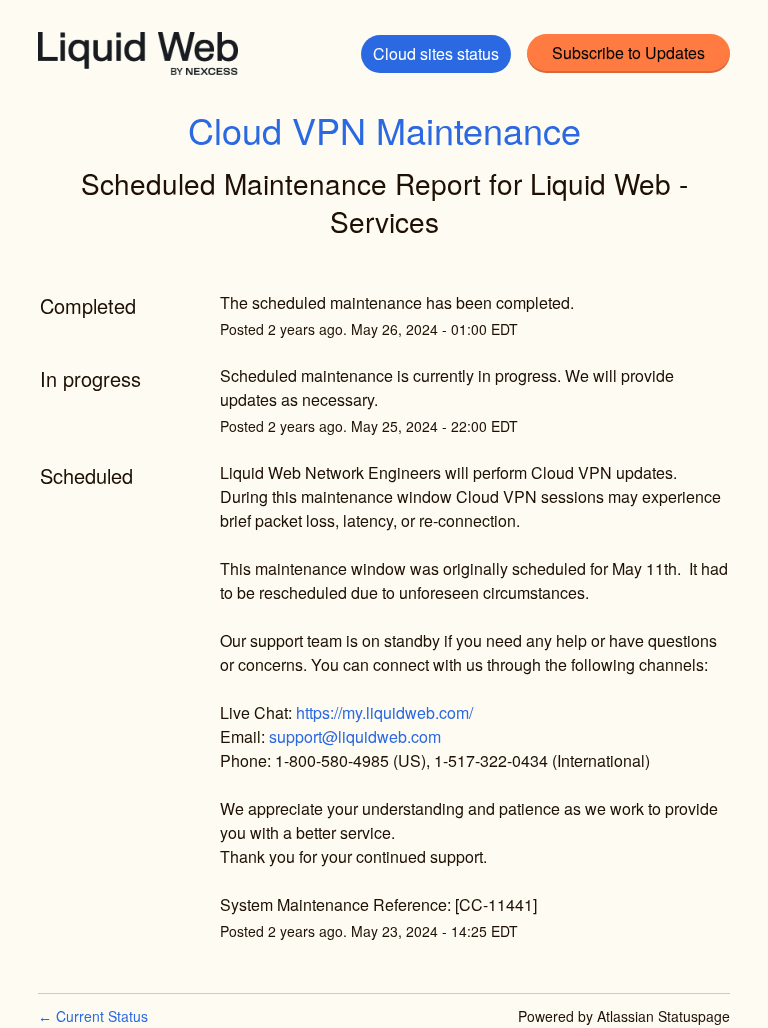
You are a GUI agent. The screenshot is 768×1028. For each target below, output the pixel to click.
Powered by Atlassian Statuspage (624, 1016)
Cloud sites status (436, 53)
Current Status (93, 1016)
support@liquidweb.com (355, 736)
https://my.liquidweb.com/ (384, 712)
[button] (628, 53)
